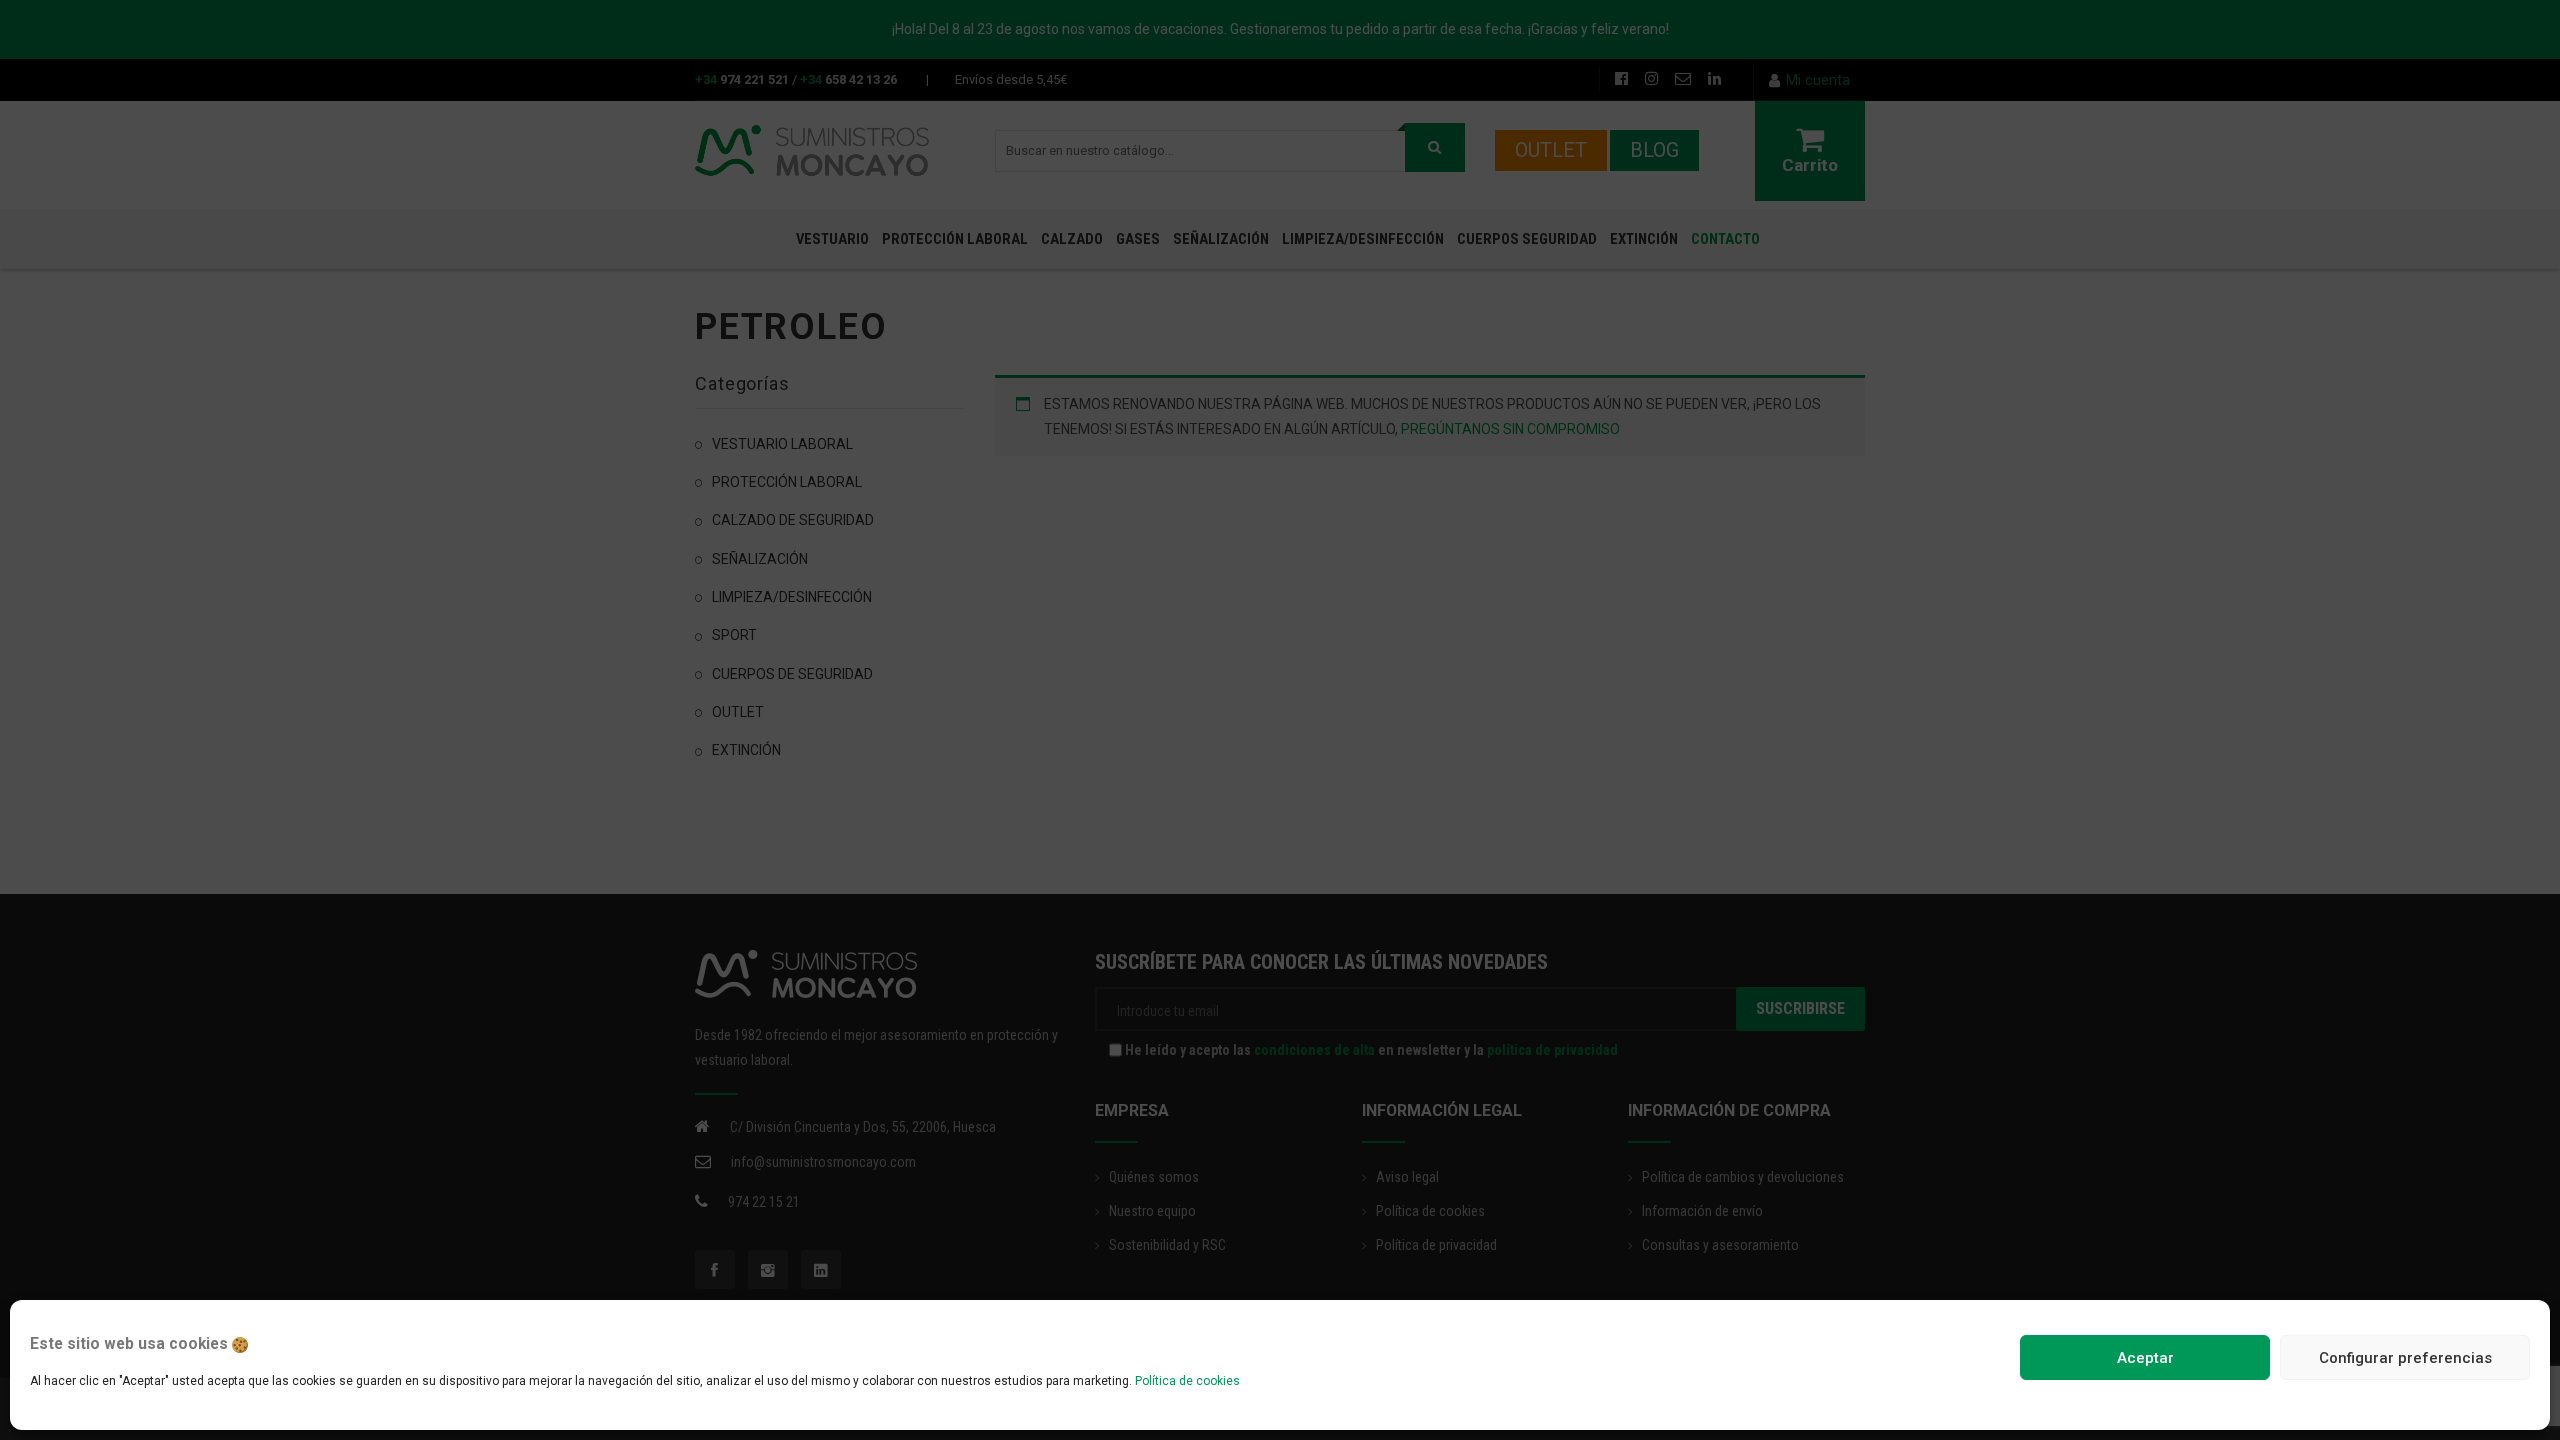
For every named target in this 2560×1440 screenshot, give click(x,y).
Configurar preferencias (2405, 1358)
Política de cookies (1187, 1381)
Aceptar (2145, 1358)
